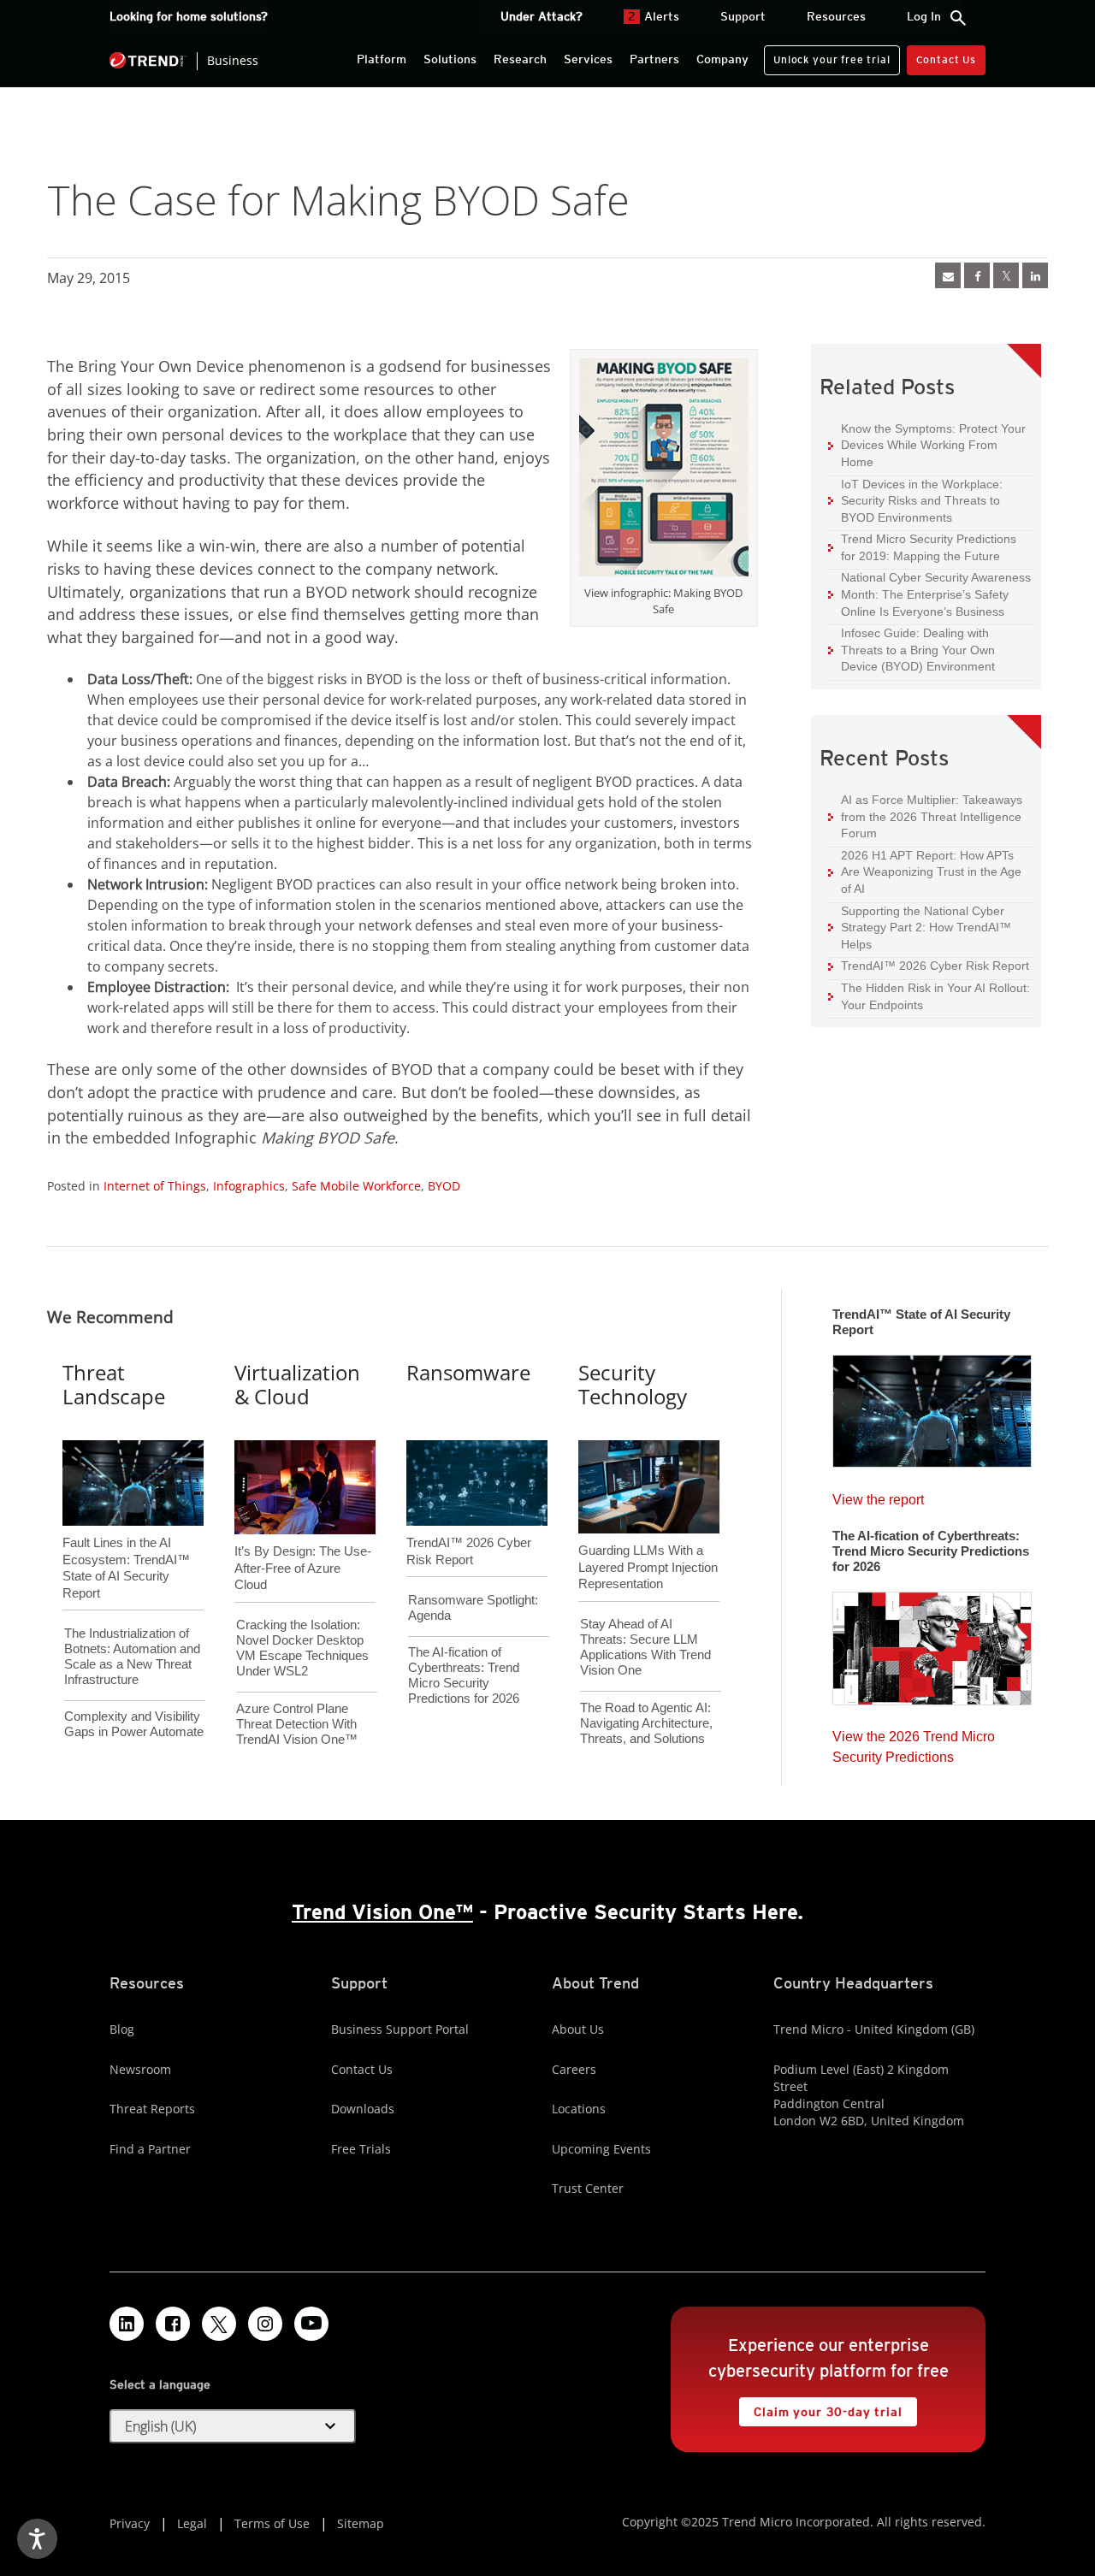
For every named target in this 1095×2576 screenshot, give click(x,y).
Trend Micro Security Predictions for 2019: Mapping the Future (922, 547)
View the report (878, 1495)
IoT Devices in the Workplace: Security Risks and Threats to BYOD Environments (915, 500)
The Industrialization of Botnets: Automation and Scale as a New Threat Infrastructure (132, 1656)
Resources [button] (836, 16)
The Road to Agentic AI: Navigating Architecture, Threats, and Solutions (646, 1723)
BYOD (444, 1186)
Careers (574, 2069)
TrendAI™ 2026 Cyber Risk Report (935, 966)
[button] (233, 2426)
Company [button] (722, 59)
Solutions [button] (450, 59)
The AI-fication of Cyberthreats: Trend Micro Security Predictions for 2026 (464, 1675)
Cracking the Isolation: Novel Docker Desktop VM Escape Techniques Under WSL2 (302, 1648)
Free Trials (361, 2149)
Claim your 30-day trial (820, 2408)
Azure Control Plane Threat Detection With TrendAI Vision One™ (297, 1724)
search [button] (958, 18)
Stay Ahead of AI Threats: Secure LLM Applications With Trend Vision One (645, 1647)
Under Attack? (542, 16)
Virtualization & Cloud (297, 1385)
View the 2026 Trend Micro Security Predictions (914, 1743)
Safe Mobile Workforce (356, 1186)
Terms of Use (272, 2523)
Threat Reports (152, 2109)
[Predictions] (932, 1643)
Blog (122, 2029)
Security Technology (633, 1385)
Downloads (363, 2109)
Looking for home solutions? (189, 16)
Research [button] (520, 59)
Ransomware (468, 1372)
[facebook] (977, 275)
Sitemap (361, 2523)
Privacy (130, 2523)
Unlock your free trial (827, 56)
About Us (578, 2029)
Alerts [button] (654, 16)
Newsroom (140, 2069)
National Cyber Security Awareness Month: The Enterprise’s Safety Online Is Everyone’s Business (929, 594)
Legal (192, 2523)
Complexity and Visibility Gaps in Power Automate (134, 1724)
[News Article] (948, 275)
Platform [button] (382, 59)
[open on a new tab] (219, 2324)
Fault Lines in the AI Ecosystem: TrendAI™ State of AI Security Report (126, 1539)
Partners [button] (654, 59)
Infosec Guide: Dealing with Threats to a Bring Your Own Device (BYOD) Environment (912, 649)
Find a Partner (150, 2149)
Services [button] (588, 59)
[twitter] (1006, 275)
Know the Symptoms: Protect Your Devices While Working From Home (927, 445)
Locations (579, 2109)
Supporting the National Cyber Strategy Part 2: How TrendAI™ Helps (920, 927)
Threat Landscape (114, 1385)
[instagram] (265, 2324)
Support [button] (743, 16)
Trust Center (588, 2188)
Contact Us (946, 59)
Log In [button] (924, 16)
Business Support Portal (400, 2029)
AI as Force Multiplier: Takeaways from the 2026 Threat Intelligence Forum (925, 816)
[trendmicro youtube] (311, 2324)
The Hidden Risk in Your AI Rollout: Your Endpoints (929, 996)
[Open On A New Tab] (664, 470)
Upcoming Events (601, 2149)
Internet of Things (155, 1186)
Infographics (249, 1186)
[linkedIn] (1035, 275)
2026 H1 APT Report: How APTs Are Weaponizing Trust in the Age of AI (925, 871)
